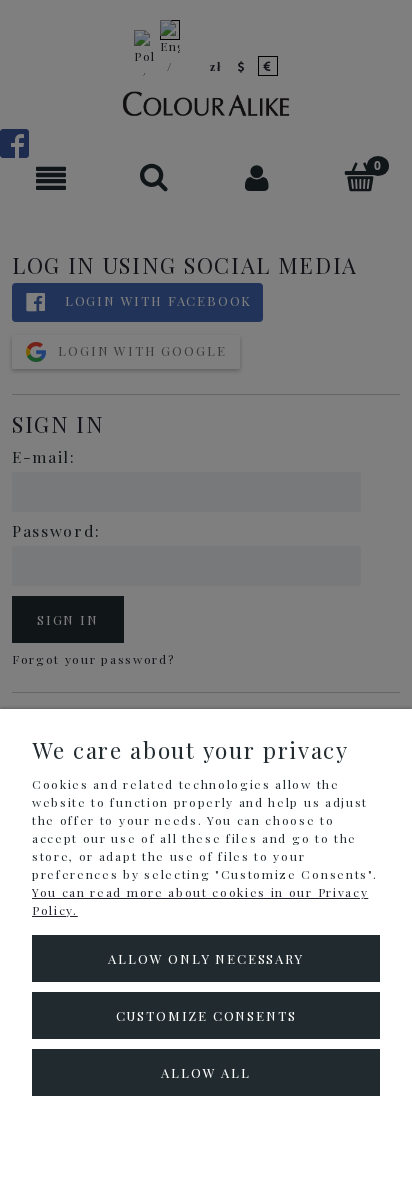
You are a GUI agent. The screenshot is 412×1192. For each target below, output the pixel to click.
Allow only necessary (205, 958)
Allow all (205, 1072)
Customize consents (206, 1015)
